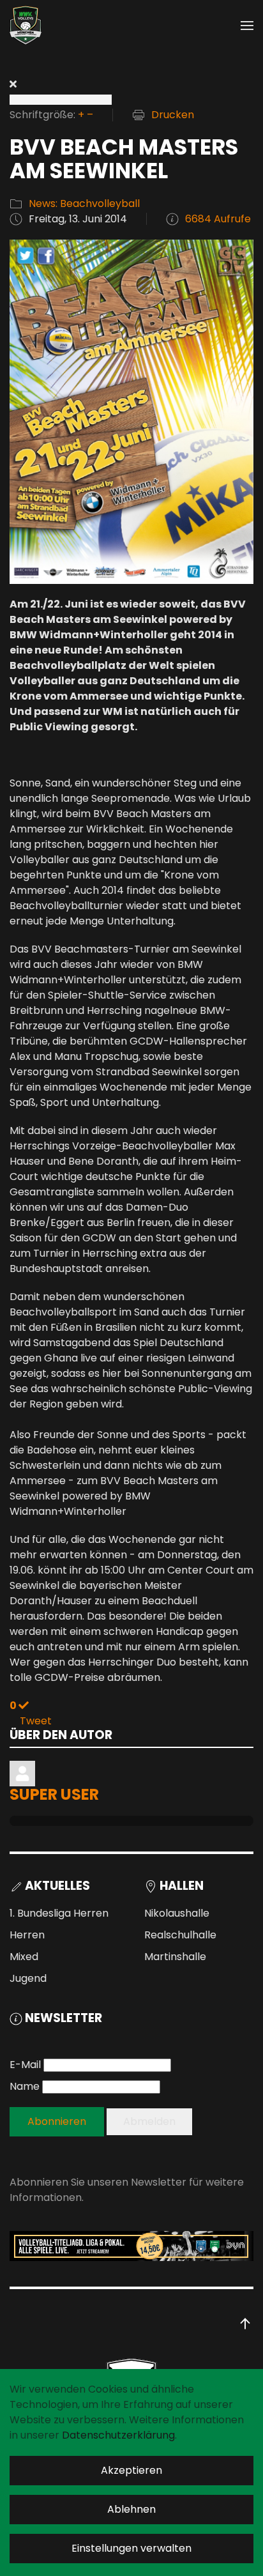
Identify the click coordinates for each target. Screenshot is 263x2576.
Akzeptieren (131, 2470)
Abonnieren (57, 2121)
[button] (247, 26)
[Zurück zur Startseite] (26, 26)
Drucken (173, 115)
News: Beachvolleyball (84, 203)
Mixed (24, 1957)
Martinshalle (175, 1957)
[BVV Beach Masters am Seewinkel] (131, 411)
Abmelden (149, 2121)
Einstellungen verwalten (131, 2548)
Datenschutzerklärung (118, 2435)
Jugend (28, 1978)
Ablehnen (131, 2509)
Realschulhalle (180, 1935)
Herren (27, 1935)
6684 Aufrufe (218, 219)
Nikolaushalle (177, 1913)
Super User (54, 1794)
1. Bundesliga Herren (59, 1913)
